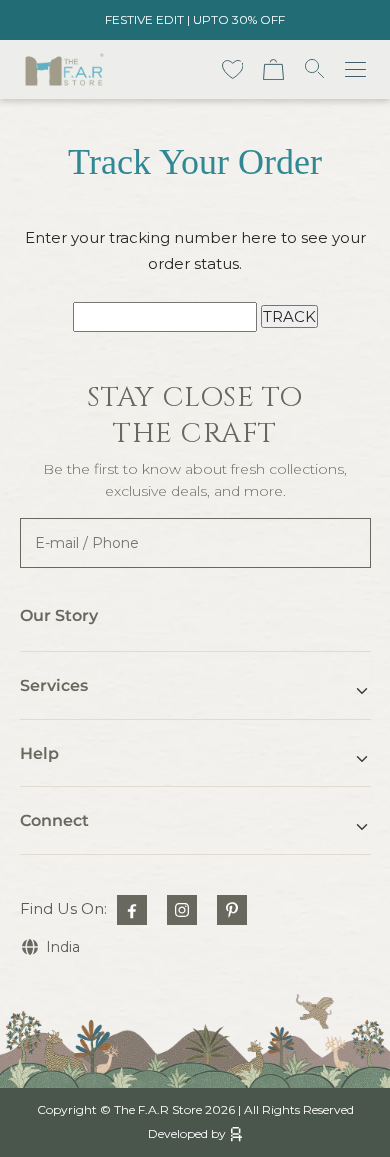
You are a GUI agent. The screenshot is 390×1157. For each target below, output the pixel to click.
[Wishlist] (233, 69)
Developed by (187, 1133)
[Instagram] (182, 910)
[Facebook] (132, 910)
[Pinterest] (232, 910)
